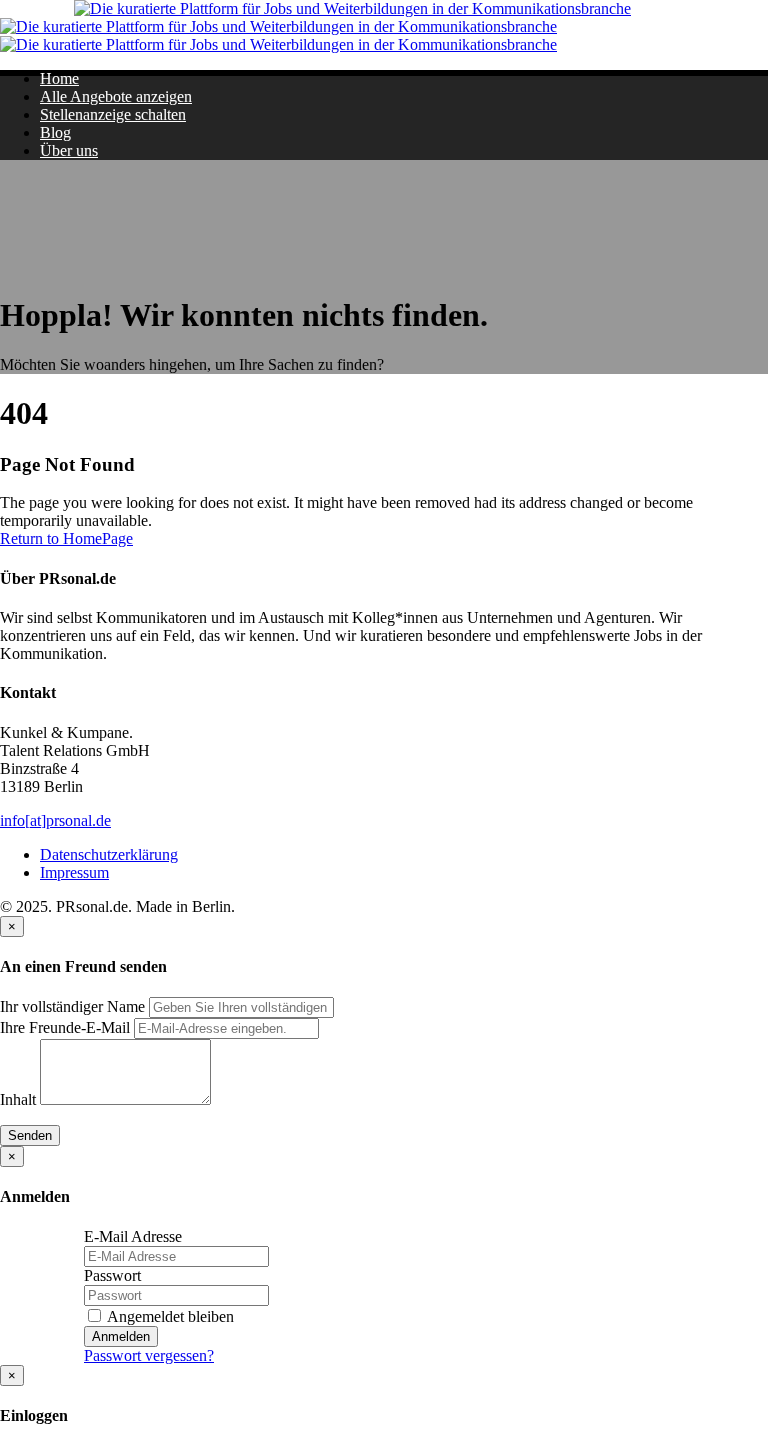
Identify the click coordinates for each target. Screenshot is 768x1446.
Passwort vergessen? (149, 1355)
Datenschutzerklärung (109, 854)
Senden (30, 1135)
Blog (55, 132)
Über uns (69, 150)
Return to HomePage (66, 538)
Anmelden (121, 1336)
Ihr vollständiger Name (72, 1006)
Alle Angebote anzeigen (116, 96)
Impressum (74, 872)
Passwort (112, 1275)
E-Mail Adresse (133, 1236)
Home (59, 78)
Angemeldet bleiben (169, 1316)
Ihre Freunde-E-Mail (65, 1027)
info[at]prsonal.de (55, 820)
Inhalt (18, 1099)
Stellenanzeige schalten (113, 114)
